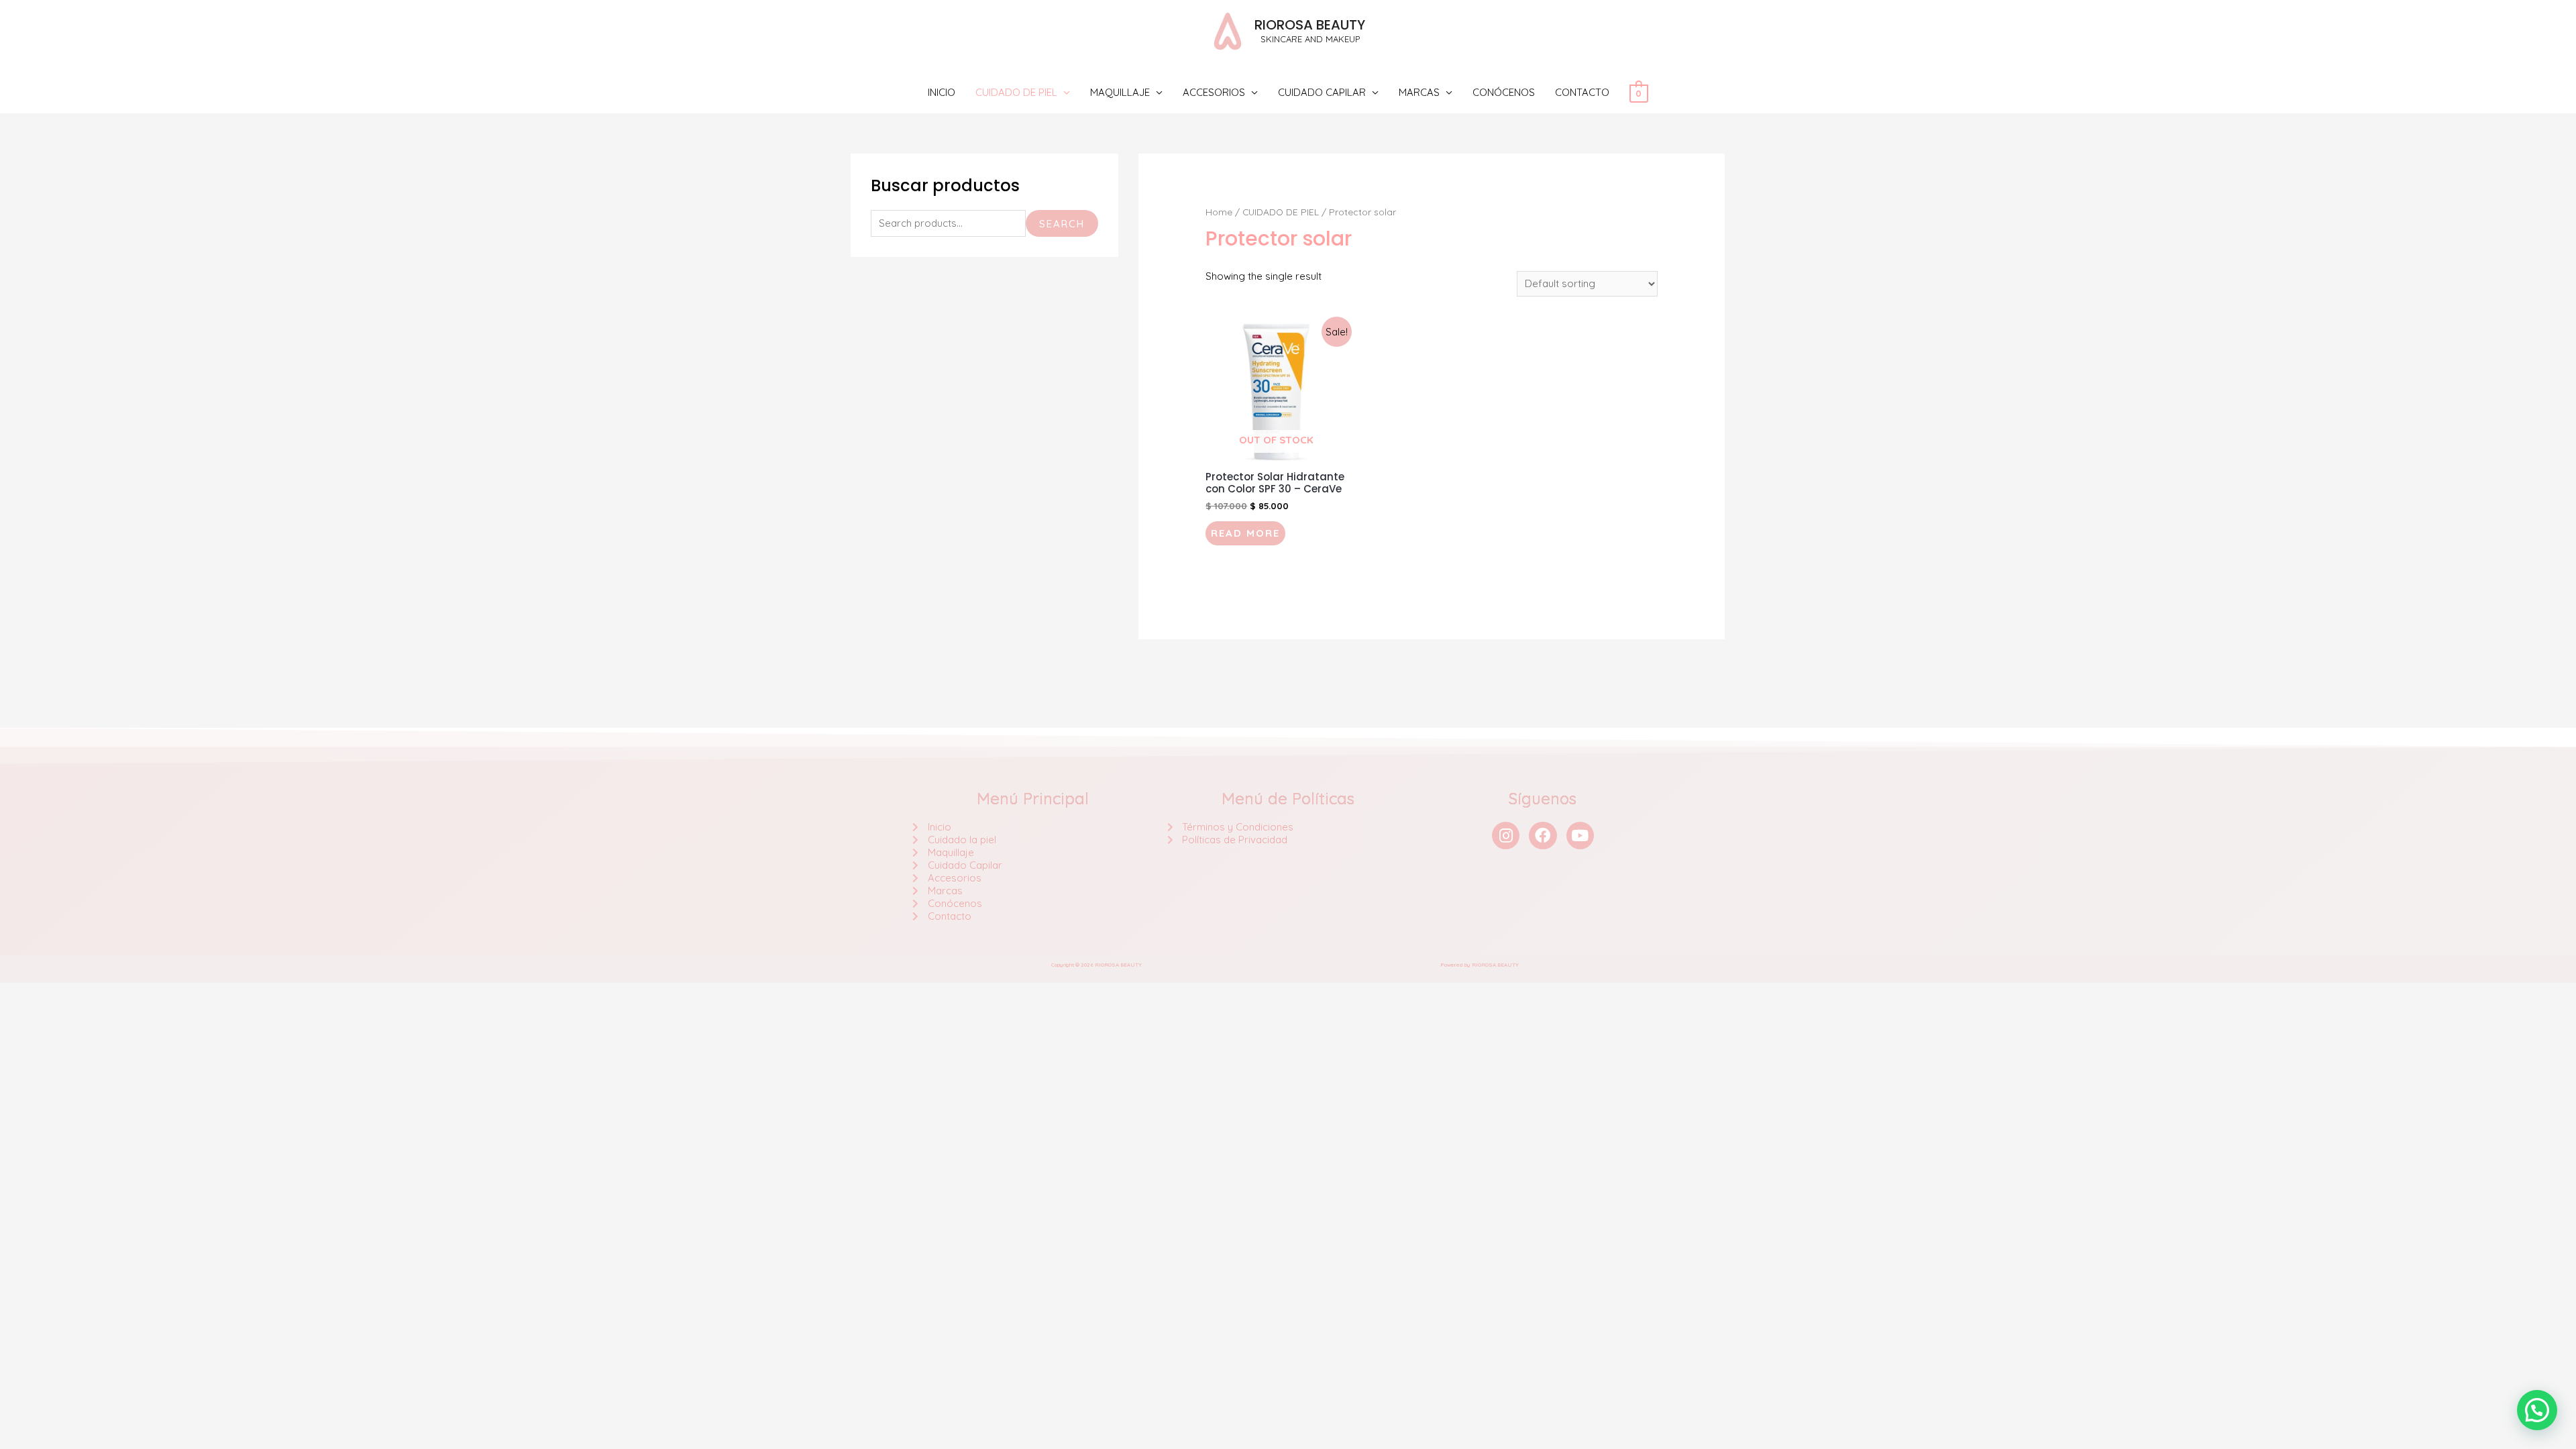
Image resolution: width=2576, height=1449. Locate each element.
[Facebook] (1543, 836)
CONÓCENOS (1504, 92)
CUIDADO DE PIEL (1016, 92)
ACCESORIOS (1214, 92)
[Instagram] (1506, 836)
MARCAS (1419, 92)
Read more (1245, 533)
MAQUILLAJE (1120, 92)
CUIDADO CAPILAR (1322, 92)
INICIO (942, 92)
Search (1062, 224)
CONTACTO (1582, 92)
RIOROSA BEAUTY (1310, 25)
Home (1219, 212)
